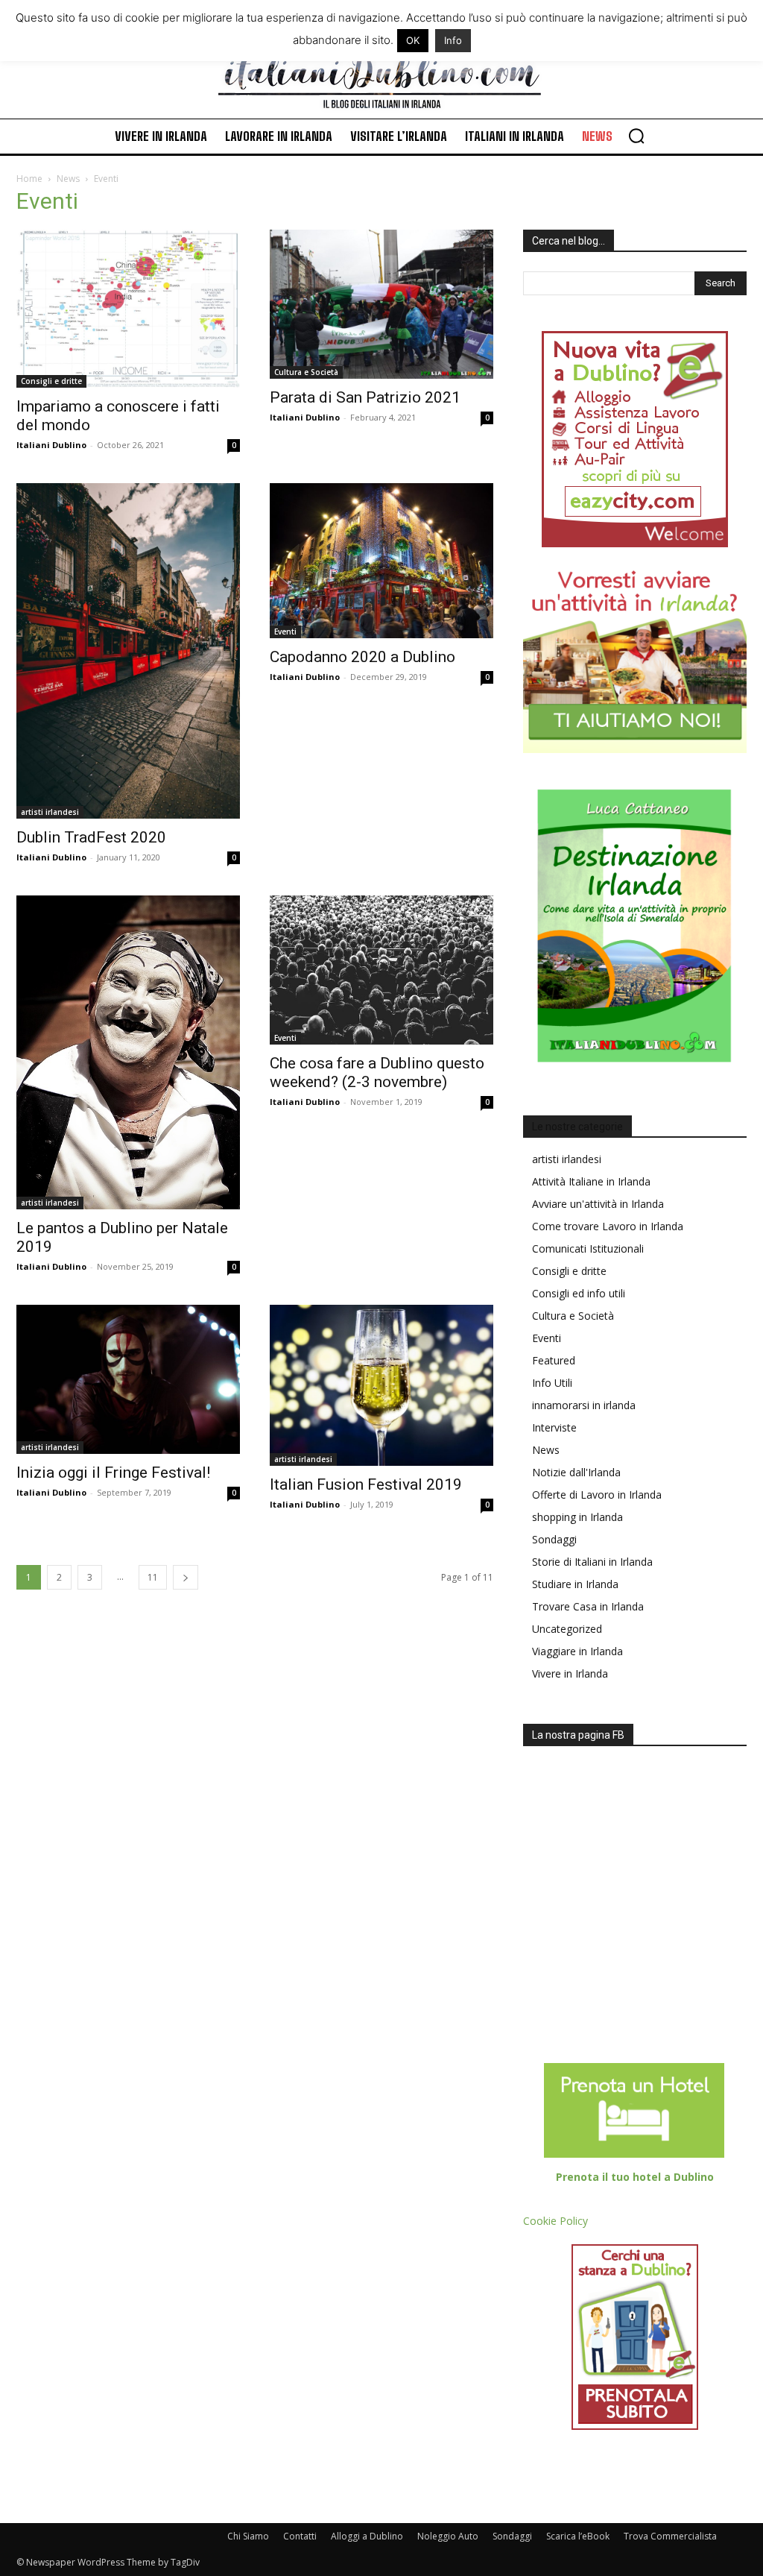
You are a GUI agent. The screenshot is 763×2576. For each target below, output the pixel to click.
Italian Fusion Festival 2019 (366, 1484)
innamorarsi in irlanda (584, 1405)
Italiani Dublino (51, 445)
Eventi (285, 632)
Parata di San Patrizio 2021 (365, 397)
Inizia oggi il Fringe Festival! (113, 1473)
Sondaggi (554, 1539)
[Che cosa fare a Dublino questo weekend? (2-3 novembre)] (381, 970)
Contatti (300, 2536)
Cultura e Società (306, 372)
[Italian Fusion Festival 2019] (381, 1385)
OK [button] (413, 40)
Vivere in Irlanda (570, 1673)
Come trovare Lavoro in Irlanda (608, 1226)
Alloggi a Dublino (367, 2536)
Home (29, 179)
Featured (554, 1360)
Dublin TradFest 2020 (91, 837)
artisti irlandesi (50, 812)
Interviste (554, 1427)
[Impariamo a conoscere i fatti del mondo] (128, 309)
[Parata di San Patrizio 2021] (381, 304)
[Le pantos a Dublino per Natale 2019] (128, 1052)
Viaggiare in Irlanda (577, 1651)
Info (453, 40)
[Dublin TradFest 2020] (128, 651)
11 (153, 1577)
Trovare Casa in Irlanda (588, 1606)
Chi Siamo (248, 2536)
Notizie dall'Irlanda (576, 1472)
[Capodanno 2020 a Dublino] (381, 560)
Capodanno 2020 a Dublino (362, 657)
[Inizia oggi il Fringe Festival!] (128, 1379)
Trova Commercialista (670, 2536)
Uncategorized (567, 1629)
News (68, 179)
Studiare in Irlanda (575, 1584)
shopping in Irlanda (577, 1517)
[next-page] (186, 1577)
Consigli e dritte (51, 381)
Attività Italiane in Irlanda (591, 1181)
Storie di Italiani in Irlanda (592, 1562)
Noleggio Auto (448, 2536)
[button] (636, 136)
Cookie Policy (555, 2221)
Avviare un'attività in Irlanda (598, 1204)
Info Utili (552, 1383)
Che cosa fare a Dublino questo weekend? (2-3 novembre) (377, 1073)
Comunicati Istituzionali (588, 1248)
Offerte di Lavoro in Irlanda (597, 1495)
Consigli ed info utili (579, 1293)
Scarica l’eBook (578, 2536)
